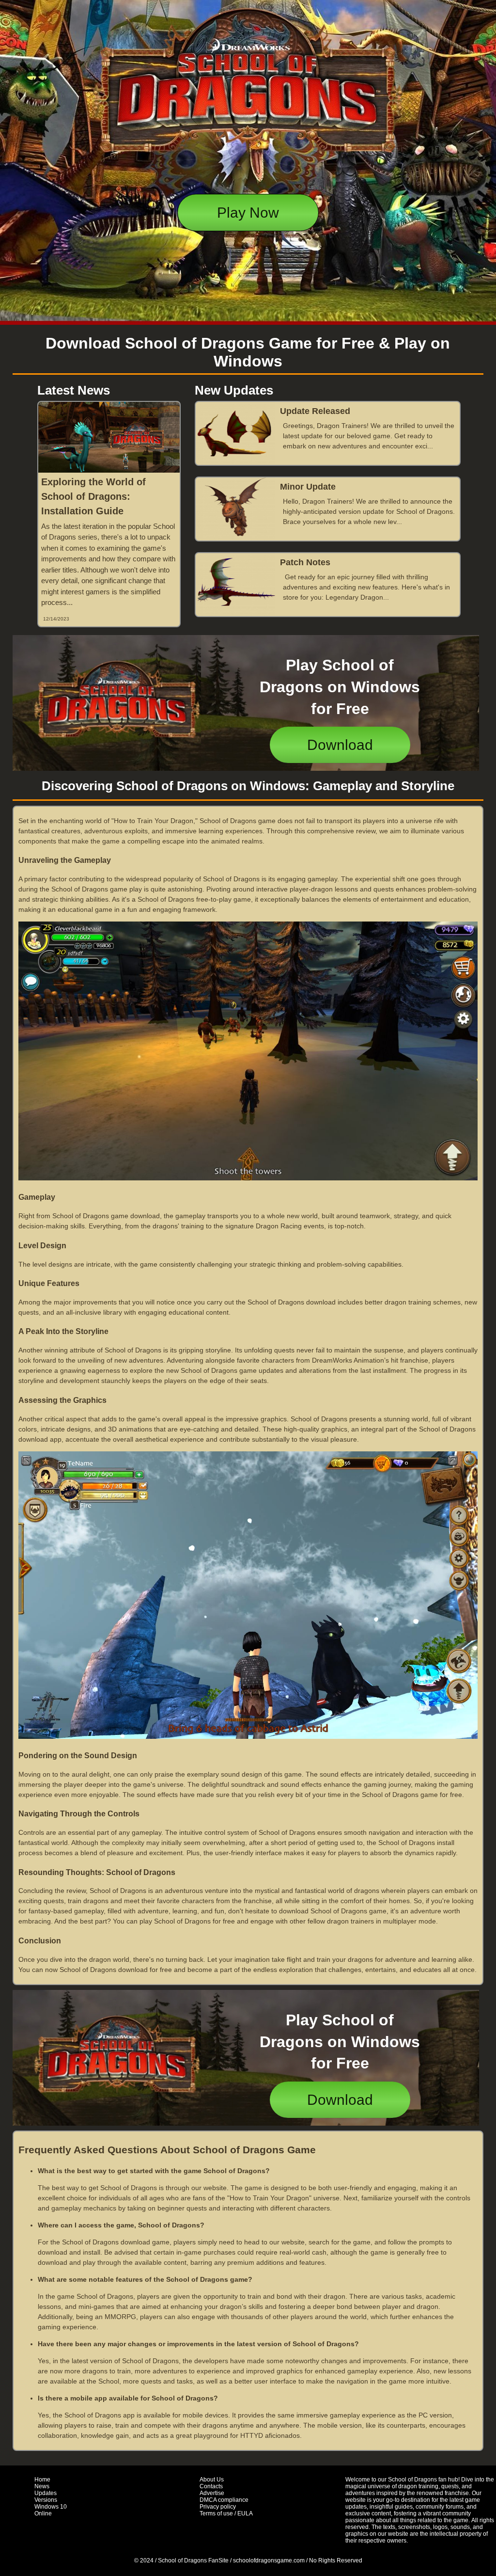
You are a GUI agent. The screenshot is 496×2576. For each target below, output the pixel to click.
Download (340, 745)
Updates (46, 2493)
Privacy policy (218, 2507)
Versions (46, 2500)
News (42, 2486)
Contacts (211, 2486)
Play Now (248, 213)
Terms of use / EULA (226, 2513)
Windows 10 (51, 2507)
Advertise (212, 2493)
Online (43, 2513)
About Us (212, 2480)
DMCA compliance (224, 2500)
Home (42, 2480)
